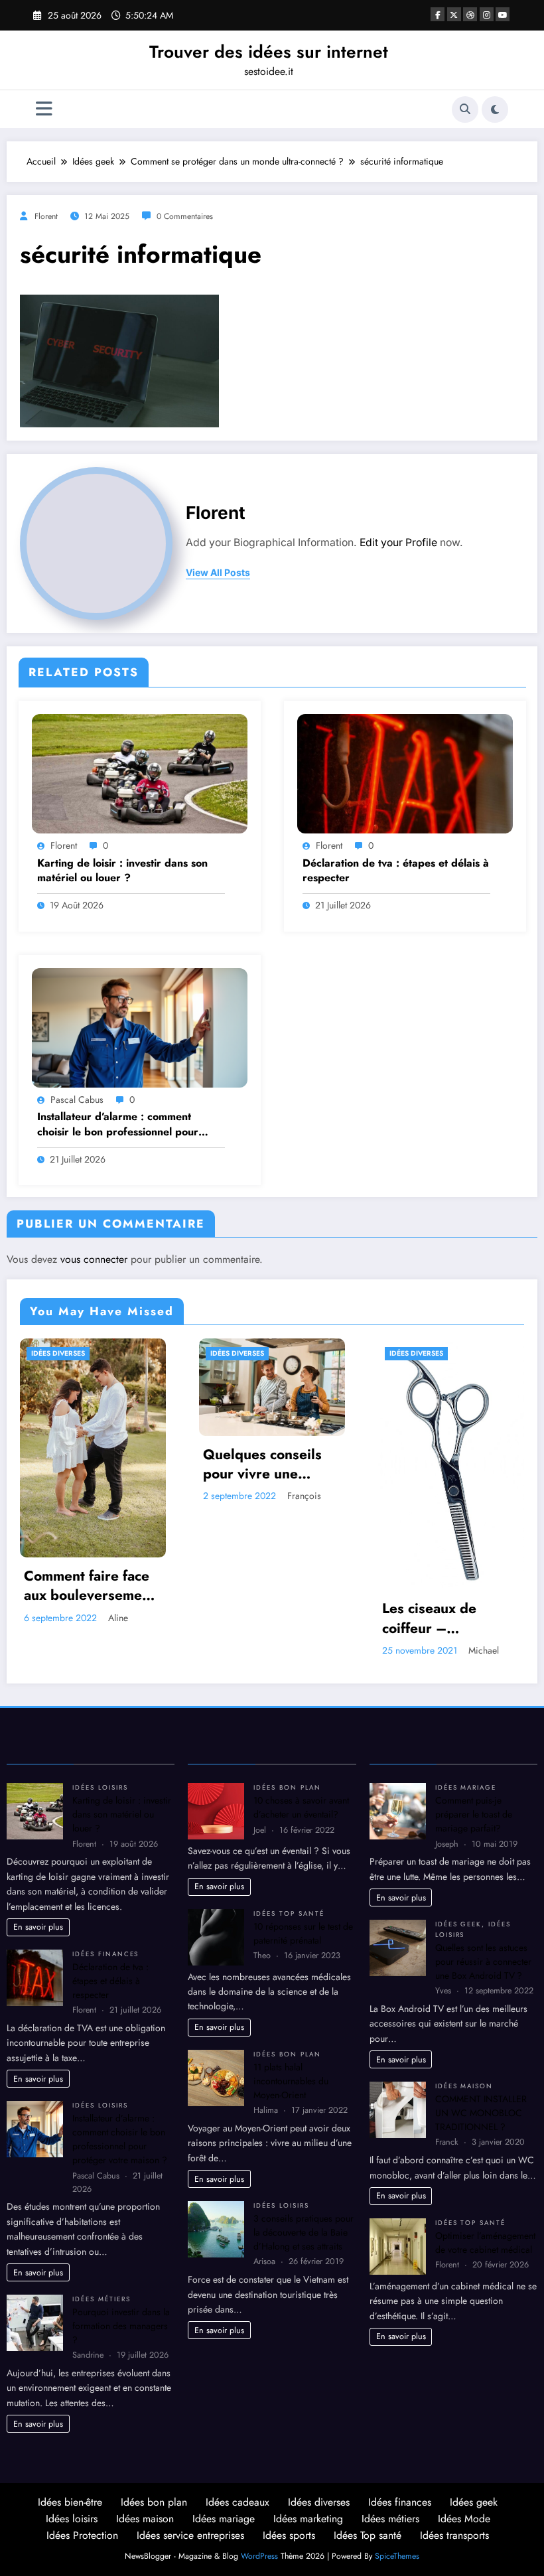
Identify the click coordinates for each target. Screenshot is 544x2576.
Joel (471, 1508)
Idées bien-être (70, 2502)
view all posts (218, 573)
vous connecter (94, 1259)
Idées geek (459, 1924)
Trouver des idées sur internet (269, 52)
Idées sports (289, 2535)
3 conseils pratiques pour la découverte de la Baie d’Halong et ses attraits (304, 2232)
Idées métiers (101, 2299)
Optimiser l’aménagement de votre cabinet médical (485, 2243)
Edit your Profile (398, 542)
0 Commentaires (185, 216)
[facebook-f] (438, 14)
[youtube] (503, 14)
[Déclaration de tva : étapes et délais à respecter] (405, 772)
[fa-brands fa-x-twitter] (454, 14)
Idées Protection (82, 2535)
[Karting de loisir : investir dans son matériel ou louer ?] (140, 772)
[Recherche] (465, 109)
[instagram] (487, 14)
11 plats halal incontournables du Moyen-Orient (291, 2081)
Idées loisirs (100, 1788)
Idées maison (464, 2086)
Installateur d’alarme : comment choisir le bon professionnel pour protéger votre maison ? (118, 1124)
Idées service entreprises (190, 2535)
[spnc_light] (495, 109)
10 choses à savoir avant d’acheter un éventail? (301, 1807)
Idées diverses (59, 1353)
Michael (305, 1650)
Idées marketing (308, 2519)
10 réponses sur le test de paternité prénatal (303, 1933)
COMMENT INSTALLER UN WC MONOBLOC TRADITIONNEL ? (481, 2113)
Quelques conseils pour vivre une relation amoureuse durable (87, 1465)
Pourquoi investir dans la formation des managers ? (121, 2326)
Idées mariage (466, 1788)
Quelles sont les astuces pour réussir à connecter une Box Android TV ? (483, 1962)
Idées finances (105, 1954)
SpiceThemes (397, 2556)
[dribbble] (470, 14)
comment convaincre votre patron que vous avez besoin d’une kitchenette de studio (449, 1477)
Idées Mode (464, 2519)
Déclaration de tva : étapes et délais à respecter (396, 871)
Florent (46, 216)
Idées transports (454, 2535)
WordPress (259, 2556)
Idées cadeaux (238, 2502)
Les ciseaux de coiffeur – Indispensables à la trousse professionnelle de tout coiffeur (266, 1619)
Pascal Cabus (77, 1100)
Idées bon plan (287, 1788)
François (126, 1496)
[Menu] (44, 109)
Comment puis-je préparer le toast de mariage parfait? (474, 1814)
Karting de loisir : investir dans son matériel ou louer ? (122, 871)
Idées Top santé (289, 1914)
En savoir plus (38, 1927)
